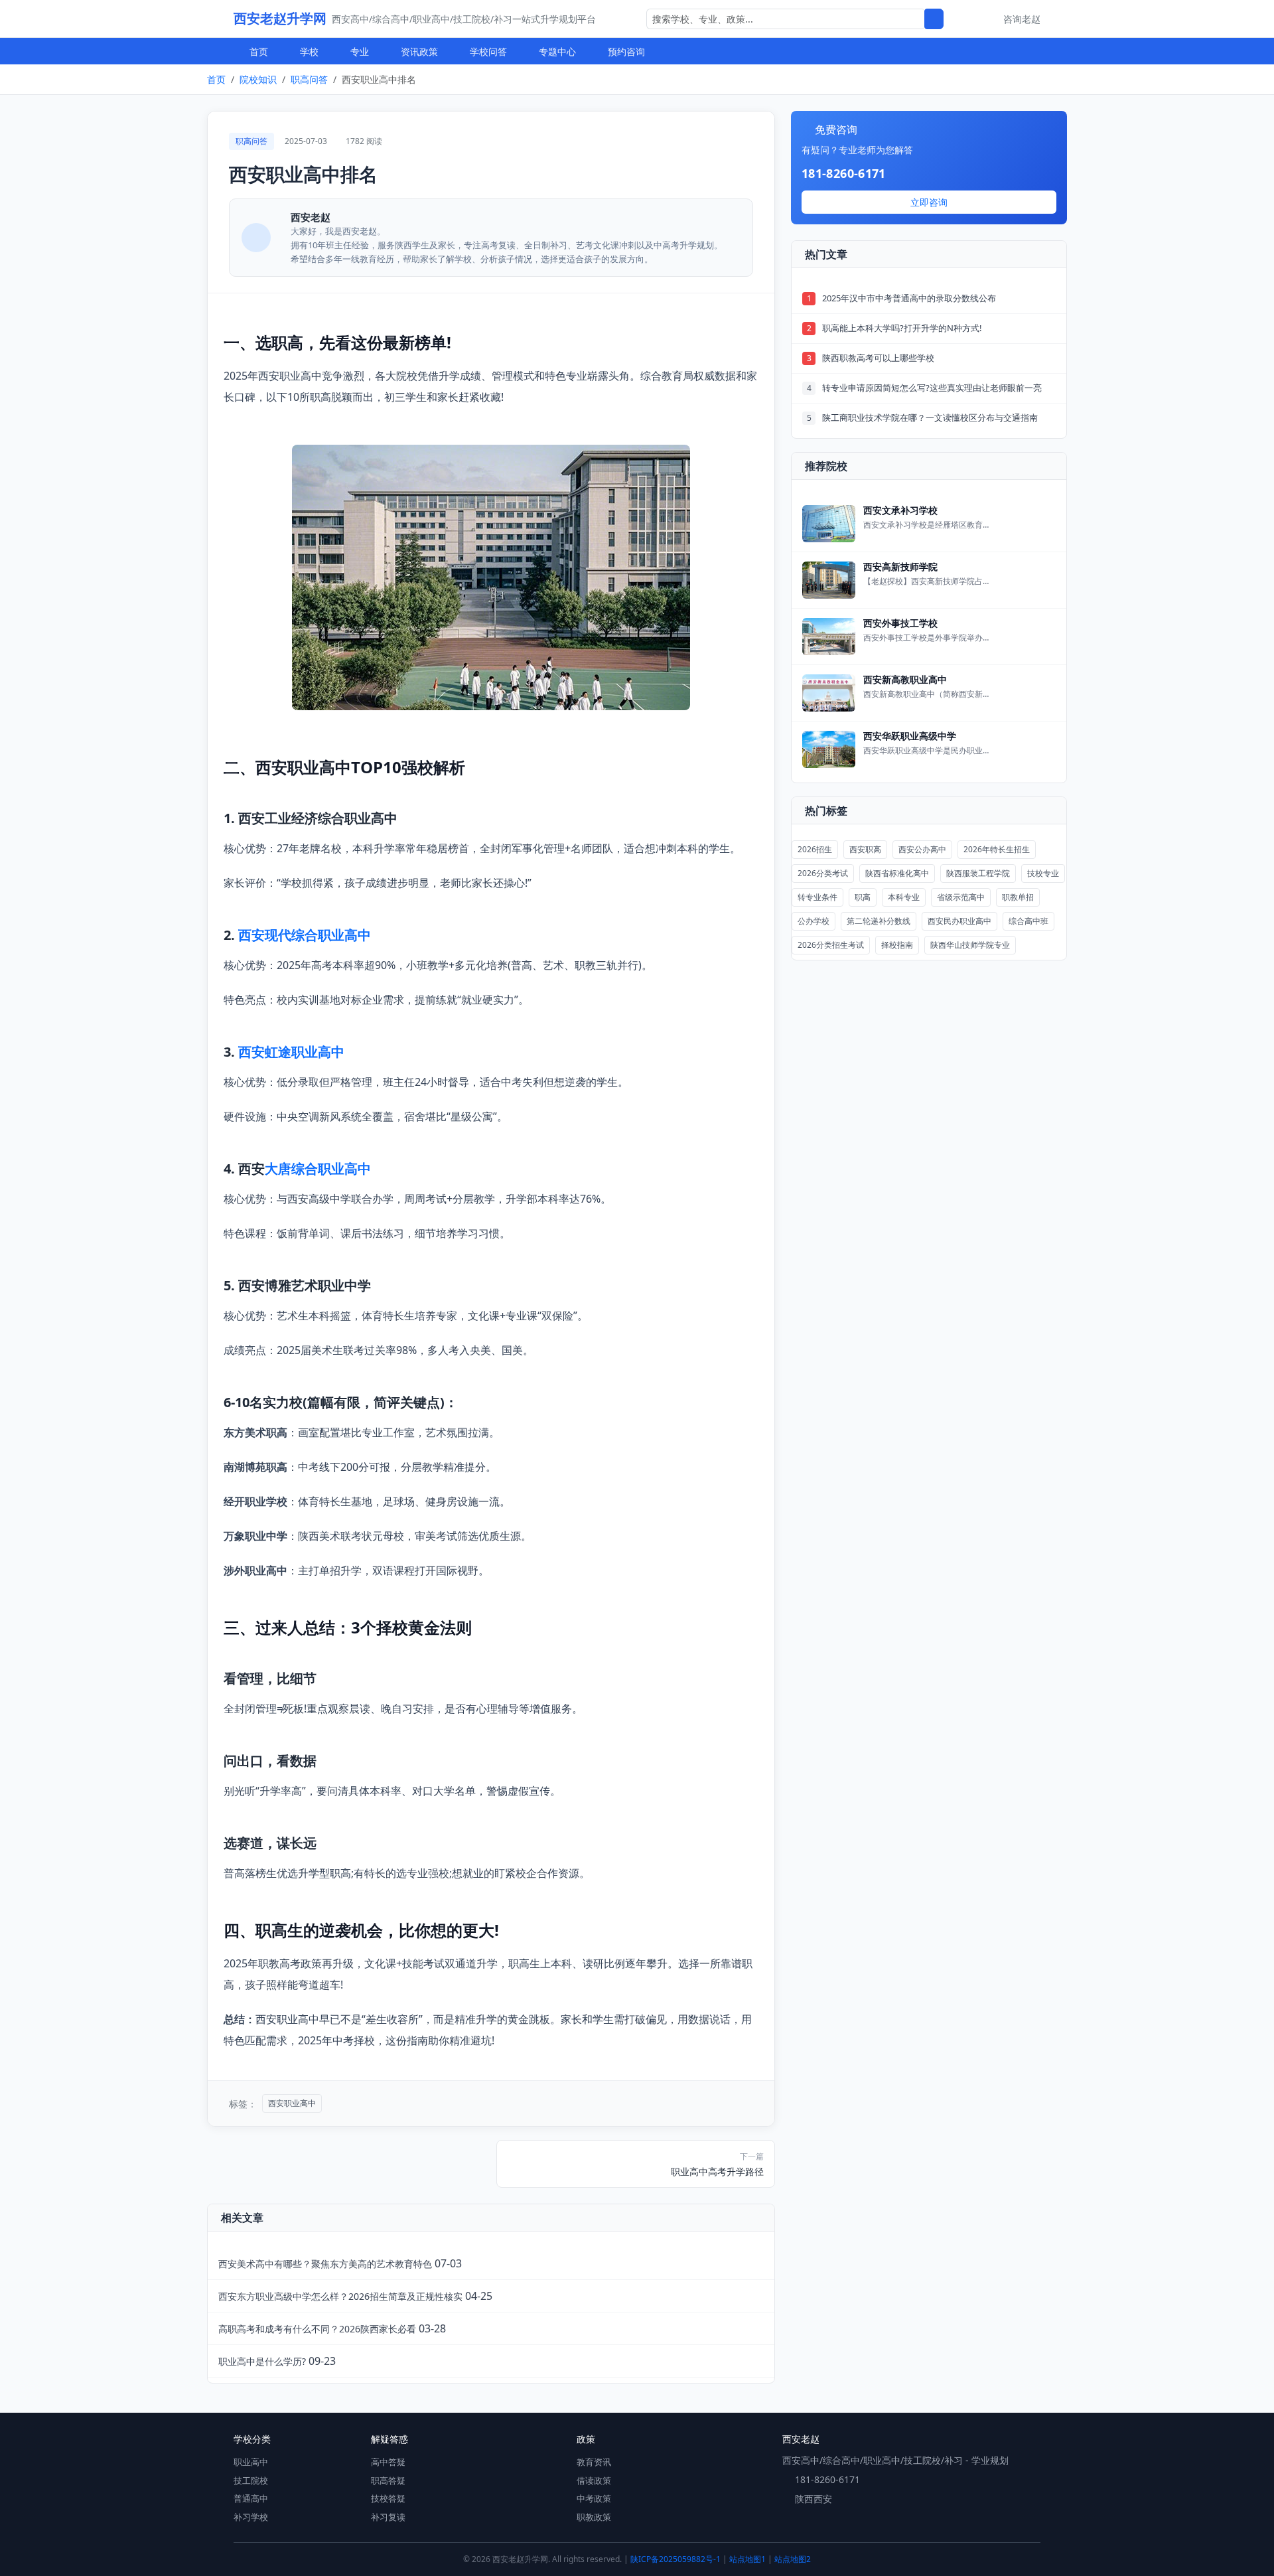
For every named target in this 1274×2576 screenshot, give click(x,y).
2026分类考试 (823, 873)
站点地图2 (793, 2559)
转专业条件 (817, 897)
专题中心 (557, 51)
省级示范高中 (961, 897)
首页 (259, 51)
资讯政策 (419, 51)
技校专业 (1043, 873)
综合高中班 (1028, 921)
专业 (360, 51)
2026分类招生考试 (831, 945)
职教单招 (1018, 897)
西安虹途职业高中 (291, 1052)
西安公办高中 (922, 849)
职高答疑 (388, 2480)
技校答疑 (388, 2498)
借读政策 (594, 2480)
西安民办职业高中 (959, 921)
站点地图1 (747, 2559)
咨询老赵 (1022, 19)
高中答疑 (388, 2462)
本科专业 (904, 897)
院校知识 (258, 79)
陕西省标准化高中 (897, 873)
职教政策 (594, 2517)
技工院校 (251, 2480)
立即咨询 (929, 202)
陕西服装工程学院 (978, 873)
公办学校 (814, 921)
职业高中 (251, 2462)
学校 (309, 51)
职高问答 (309, 79)
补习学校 (251, 2517)
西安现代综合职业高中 (305, 935)
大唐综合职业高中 (318, 1169)
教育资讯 (594, 2462)
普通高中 (251, 2498)
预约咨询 (626, 51)
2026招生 (815, 849)
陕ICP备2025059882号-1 (675, 2559)
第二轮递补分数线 (879, 921)
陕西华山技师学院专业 (970, 945)
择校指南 (897, 945)
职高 (863, 897)
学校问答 (488, 51)
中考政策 (594, 2498)
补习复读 (388, 2517)
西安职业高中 (292, 2103)
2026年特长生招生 (997, 849)
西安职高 (865, 849)
